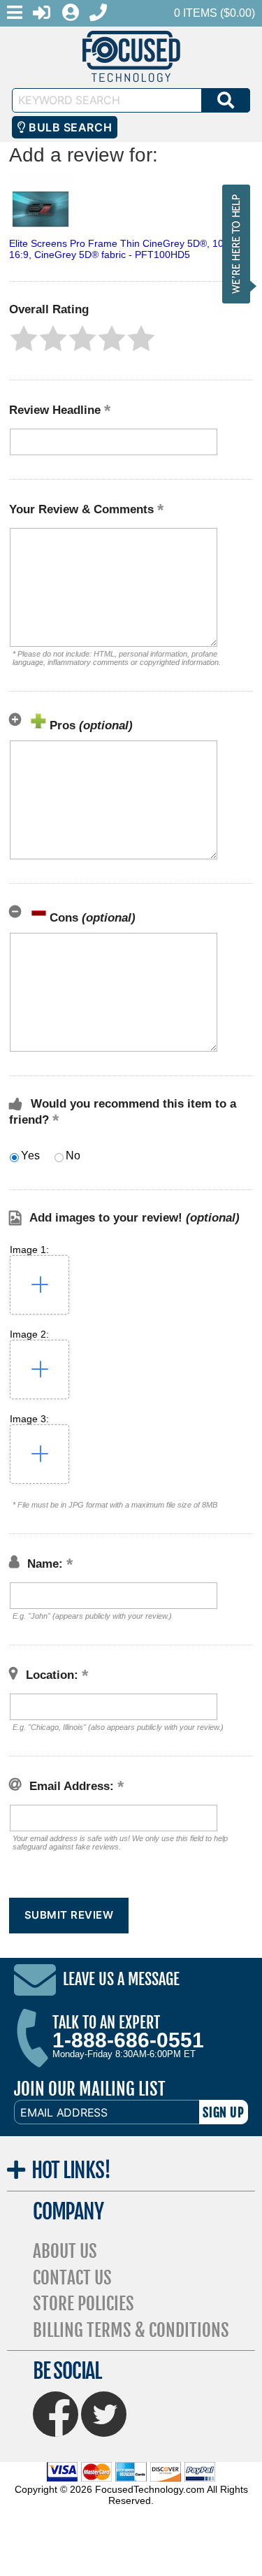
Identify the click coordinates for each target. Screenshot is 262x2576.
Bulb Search (69, 127)
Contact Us (72, 2278)
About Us (65, 2251)
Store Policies (83, 2304)
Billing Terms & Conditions (131, 2330)
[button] (24, 338)
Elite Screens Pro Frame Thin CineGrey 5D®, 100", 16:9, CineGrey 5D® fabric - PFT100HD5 (122, 249)
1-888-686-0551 (128, 2040)
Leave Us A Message (121, 1980)
